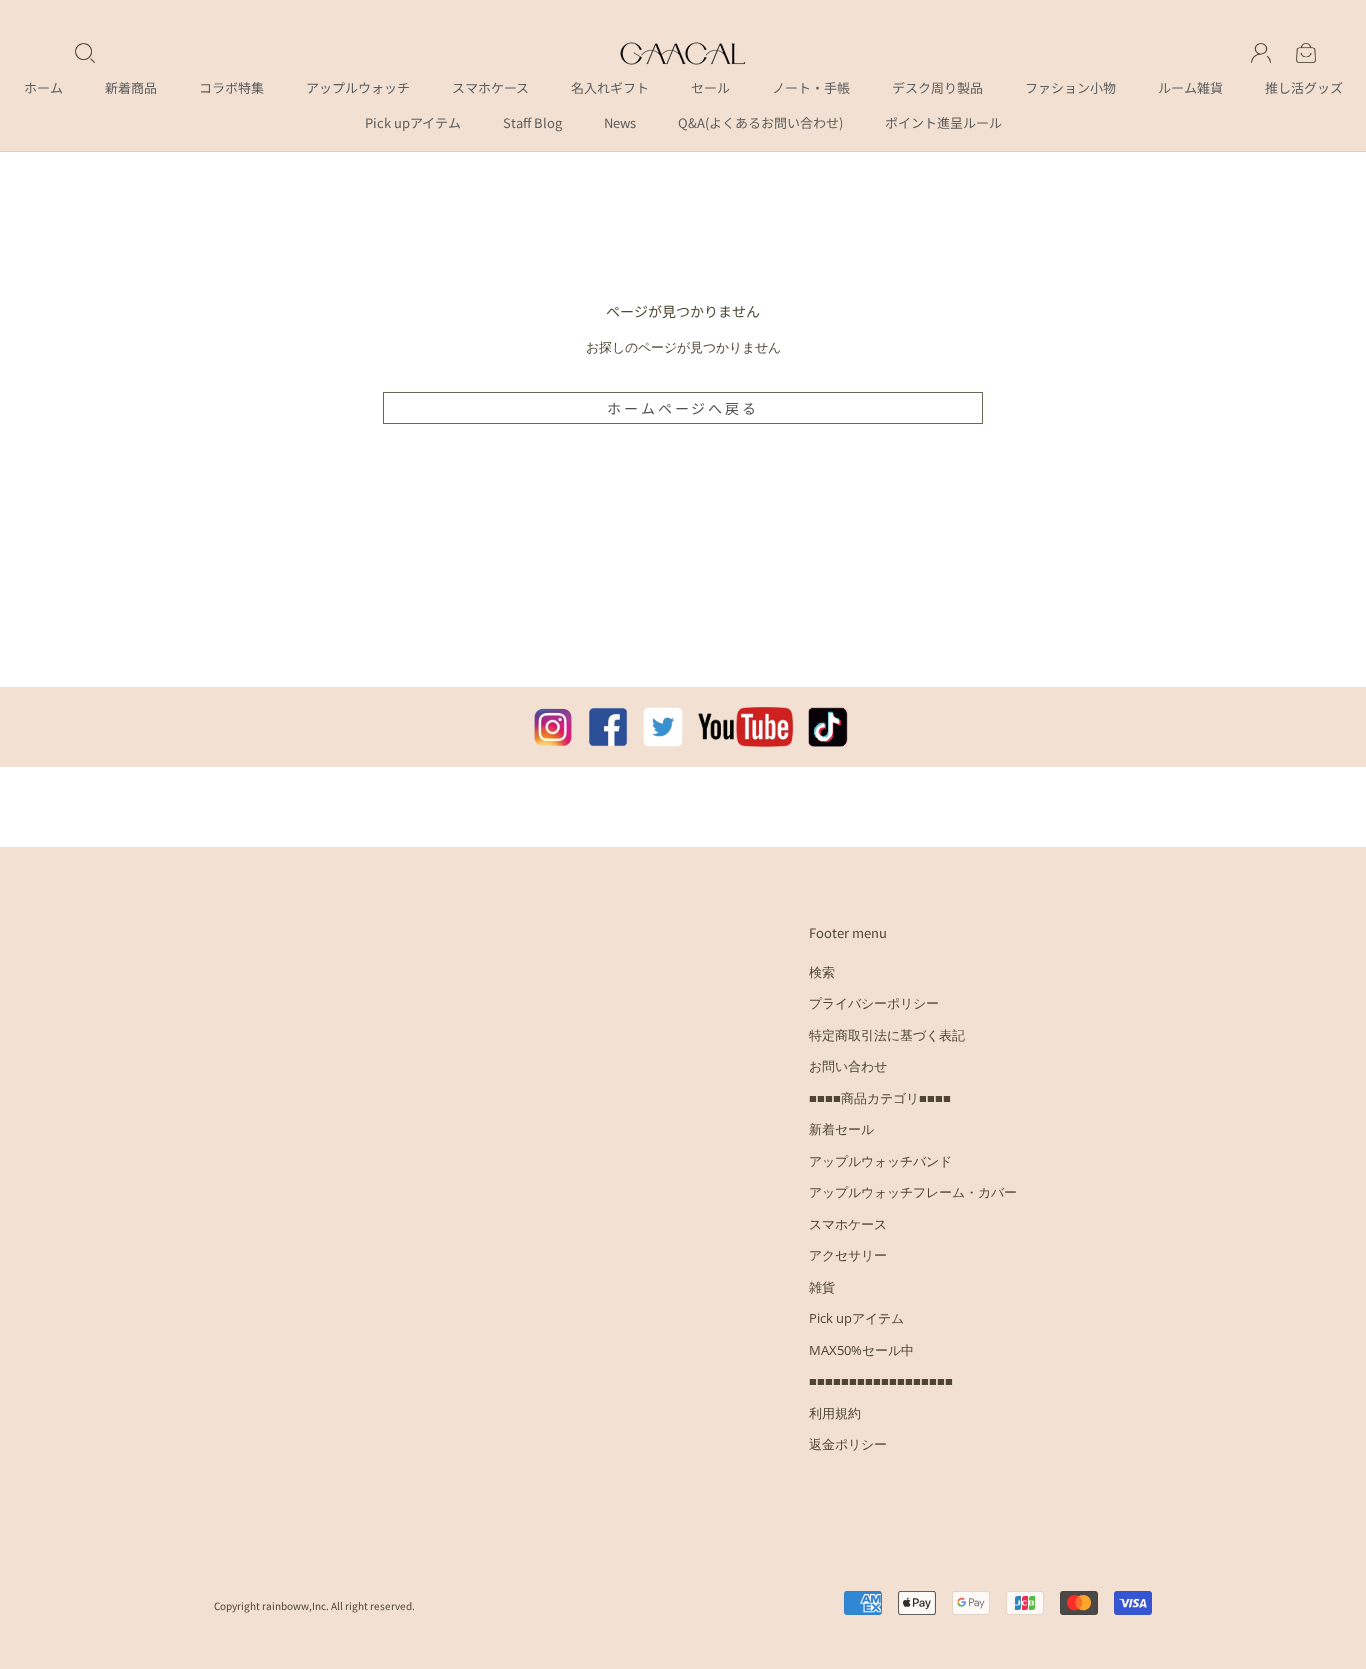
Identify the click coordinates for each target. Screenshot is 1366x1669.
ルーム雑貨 (1190, 87)
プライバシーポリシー (874, 1003)
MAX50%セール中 (861, 1350)
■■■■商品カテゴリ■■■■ (880, 1098)
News (620, 122)
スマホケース (490, 87)
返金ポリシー (848, 1444)
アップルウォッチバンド (880, 1161)
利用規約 (835, 1413)
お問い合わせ (848, 1066)
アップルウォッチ (358, 87)
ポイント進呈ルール (943, 122)
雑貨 (822, 1287)
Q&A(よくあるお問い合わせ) (760, 122)
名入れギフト (610, 87)
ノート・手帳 (811, 87)
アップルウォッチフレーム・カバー (913, 1192)
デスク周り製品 (937, 87)
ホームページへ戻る (682, 408)
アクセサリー (848, 1255)
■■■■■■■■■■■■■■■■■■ (881, 1381)
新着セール (841, 1129)
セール (710, 87)
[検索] (85, 53)
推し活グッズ (1304, 87)
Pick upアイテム (413, 122)
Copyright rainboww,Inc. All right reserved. (314, 1605)
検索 (822, 972)
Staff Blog (532, 122)
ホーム (43, 87)
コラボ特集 (231, 87)
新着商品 (131, 87)
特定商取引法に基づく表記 (887, 1035)
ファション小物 (1070, 87)
